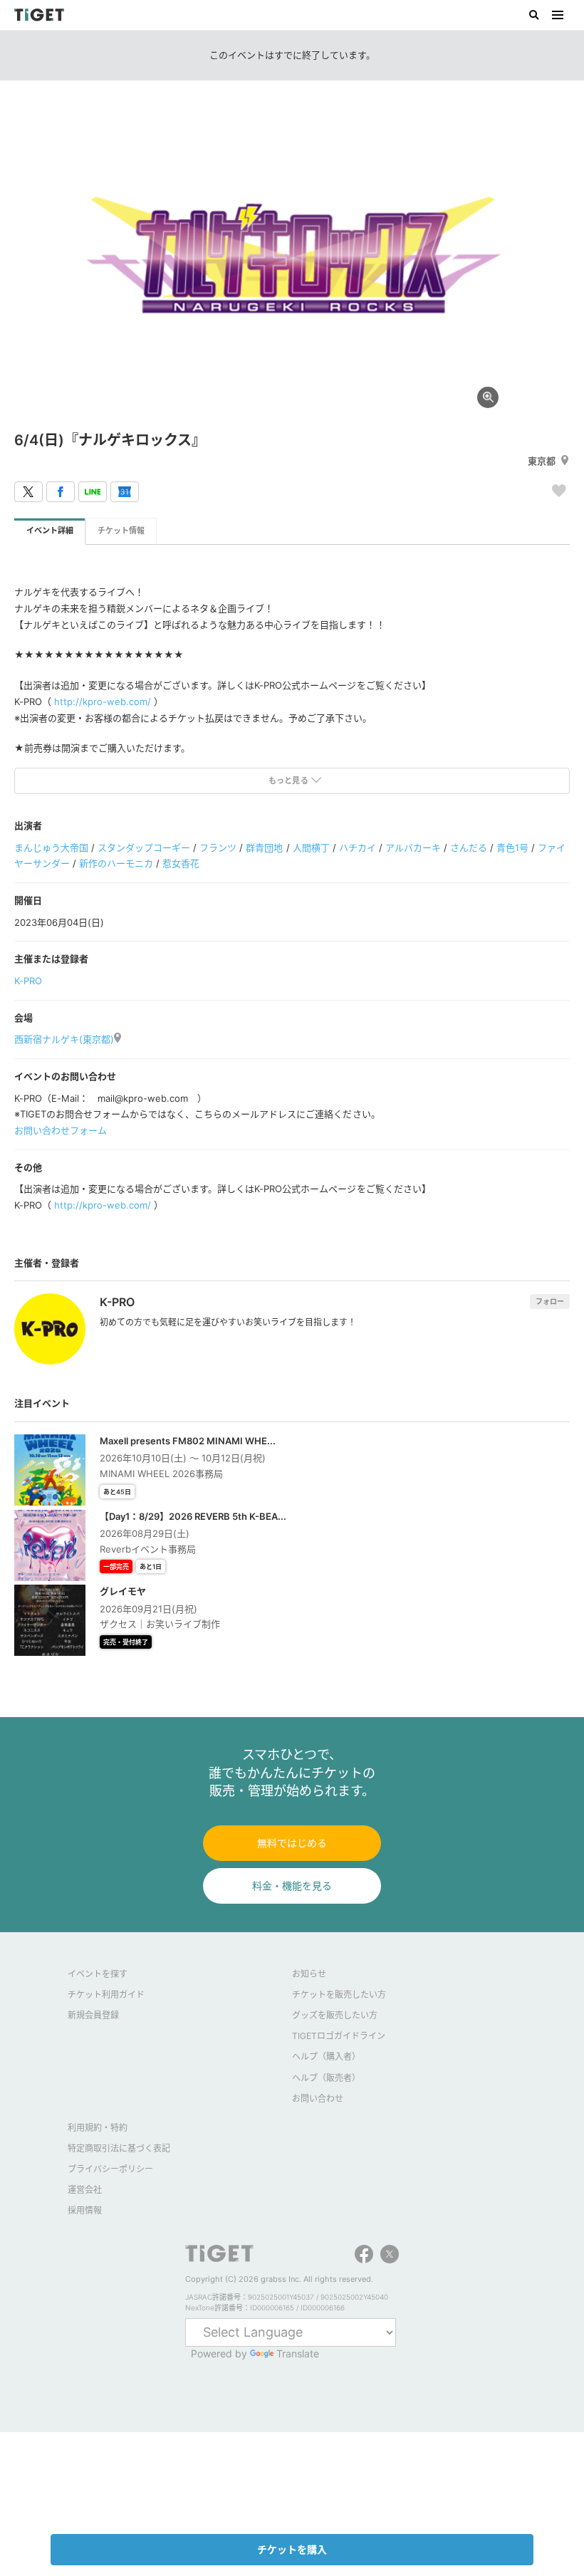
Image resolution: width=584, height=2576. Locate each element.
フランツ (218, 848)
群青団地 (264, 848)
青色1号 (512, 848)
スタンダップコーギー (144, 848)
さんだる (469, 848)
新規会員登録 (93, 2015)
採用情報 (85, 2210)
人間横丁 (311, 848)
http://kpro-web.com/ (103, 702)
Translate (298, 2353)
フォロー (550, 1301)
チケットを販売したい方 (339, 1994)
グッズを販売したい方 (335, 2015)
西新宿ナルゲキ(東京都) (64, 1039)
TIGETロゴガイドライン (339, 2036)
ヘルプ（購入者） (326, 2056)
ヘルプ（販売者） (326, 2078)
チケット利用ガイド (106, 1994)
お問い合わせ (318, 2098)
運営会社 (85, 2190)
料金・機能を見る (292, 1886)
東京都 (542, 461)
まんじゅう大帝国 (51, 848)
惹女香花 (181, 863)
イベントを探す (98, 1974)
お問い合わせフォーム (61, 1130)
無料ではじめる (292, 1843)
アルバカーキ (413, 848)
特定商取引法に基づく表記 (119, 2148)
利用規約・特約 (98, 2128)
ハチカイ (358, 848)
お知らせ (309, 1974)
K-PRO (28, 981)
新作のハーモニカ (116, 863)
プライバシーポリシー (110, 2169)
